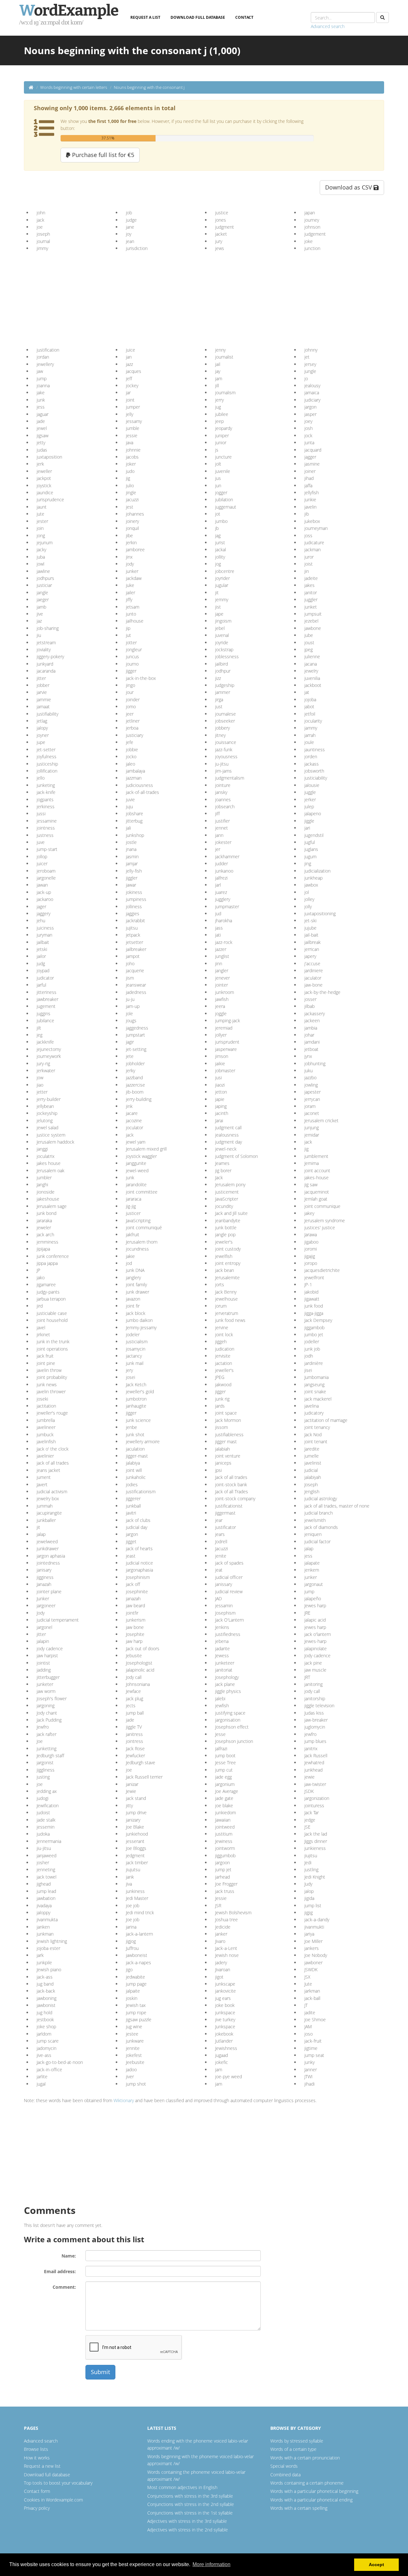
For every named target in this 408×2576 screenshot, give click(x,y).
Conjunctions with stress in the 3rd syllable (190, 2496)
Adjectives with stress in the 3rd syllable (187, 2521)
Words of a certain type (293, 2449)
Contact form (37, 2491)
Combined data (285, 2475)
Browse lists (36, 2449)
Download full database (198, 17)
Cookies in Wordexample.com (53, 2500)
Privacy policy (37, 2508)
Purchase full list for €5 (102, 155)
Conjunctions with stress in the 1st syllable (190, 2513)
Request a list (145, 17)
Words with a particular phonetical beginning (314, 2491)
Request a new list (42, 2466)
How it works (37, 2458)
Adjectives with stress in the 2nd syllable (188, 2530)
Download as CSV (349, 187)
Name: (69, 2256)
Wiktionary (124, 2100)
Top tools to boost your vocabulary (58, 2483)
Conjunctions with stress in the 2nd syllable (191, 2504)
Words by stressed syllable (297, 2441)
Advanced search (328, 26)
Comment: (64, 2287)
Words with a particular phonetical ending (311, 2500)
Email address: (60, 2271)
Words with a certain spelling (299, 2508)
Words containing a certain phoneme (307, 2483)
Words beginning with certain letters (74, 87)
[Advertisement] (85, 297)
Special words (284, 2466)
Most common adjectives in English (182, 2487)
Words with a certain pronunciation (305, 2458)
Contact (244, 17)
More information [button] (211, 2564)
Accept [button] (376, 2565)
